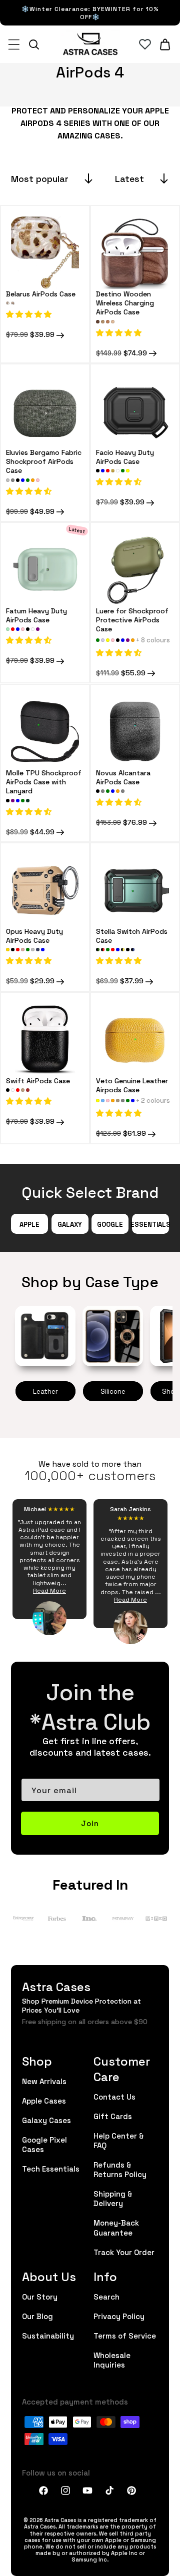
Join (90, 1823)
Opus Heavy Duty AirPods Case (34, 935)
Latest (129, 178)
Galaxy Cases (46, 2120)
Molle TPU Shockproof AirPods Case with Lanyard (44, 782)
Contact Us (114, 2096)
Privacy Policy (119, 2316)
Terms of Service (125, 2335)
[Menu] (14, 44)
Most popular (40, 178)
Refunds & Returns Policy (120, 2169)
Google (110, 1224)
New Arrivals (44, 2081)
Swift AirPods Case (38, 1080)
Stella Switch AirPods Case (132, 935)
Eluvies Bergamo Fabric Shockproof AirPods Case (44, 461)
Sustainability (48, 2335)
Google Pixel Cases (44, 2144)
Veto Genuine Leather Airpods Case (132, 1085)
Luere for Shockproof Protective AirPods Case (132, 620)
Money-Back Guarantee (116, 2227)
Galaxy (70, 1224)
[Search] (34, 44)
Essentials (150, 1224)
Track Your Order (124, 2252)
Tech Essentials (51, 2168)
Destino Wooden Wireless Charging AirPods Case (125, 303)
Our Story (40, 2296)
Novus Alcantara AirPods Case (123, 777)
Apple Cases (44, 2100)
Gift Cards (113, 2116)
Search (106, 2296)
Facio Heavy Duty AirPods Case (125, 456)
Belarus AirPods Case (41, 293)
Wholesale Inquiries (112, 2360)
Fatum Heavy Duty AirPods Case (36, 615)
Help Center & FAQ (119, 2140)
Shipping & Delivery (113, 2198)
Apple (29, 1224)
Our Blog (37, 2316)
